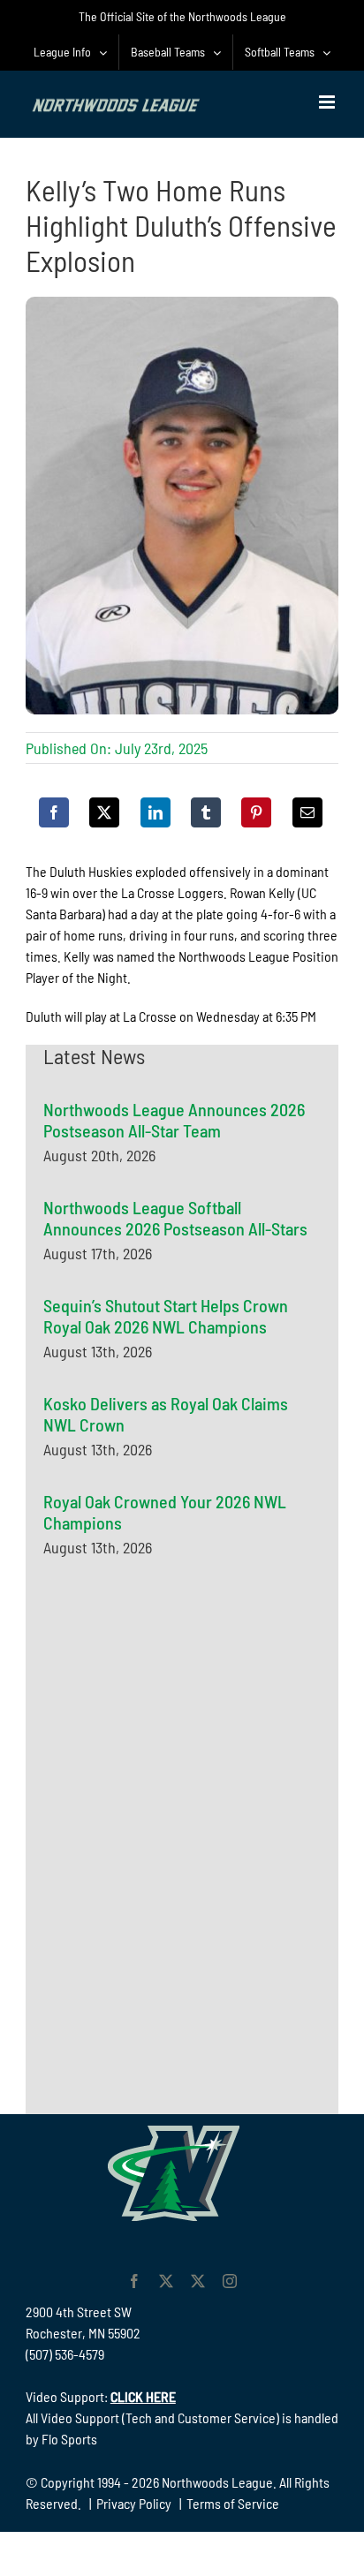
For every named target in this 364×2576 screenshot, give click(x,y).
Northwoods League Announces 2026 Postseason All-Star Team (174, 1120)
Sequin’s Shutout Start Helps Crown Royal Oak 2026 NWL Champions (166, 1316)
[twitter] (166, 2281)
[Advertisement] (176, 1748)
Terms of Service (233, 2503)
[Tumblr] (206, 812)
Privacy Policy (134, 2503)
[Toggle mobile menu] (328, 102)
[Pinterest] (256, 812)
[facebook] (134, 2281)
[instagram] (230, 2281)
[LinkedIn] (155, 812)
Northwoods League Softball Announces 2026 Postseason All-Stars (175, 1218)
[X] (104, 812)
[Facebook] (54, 812)
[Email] (307, 812)
